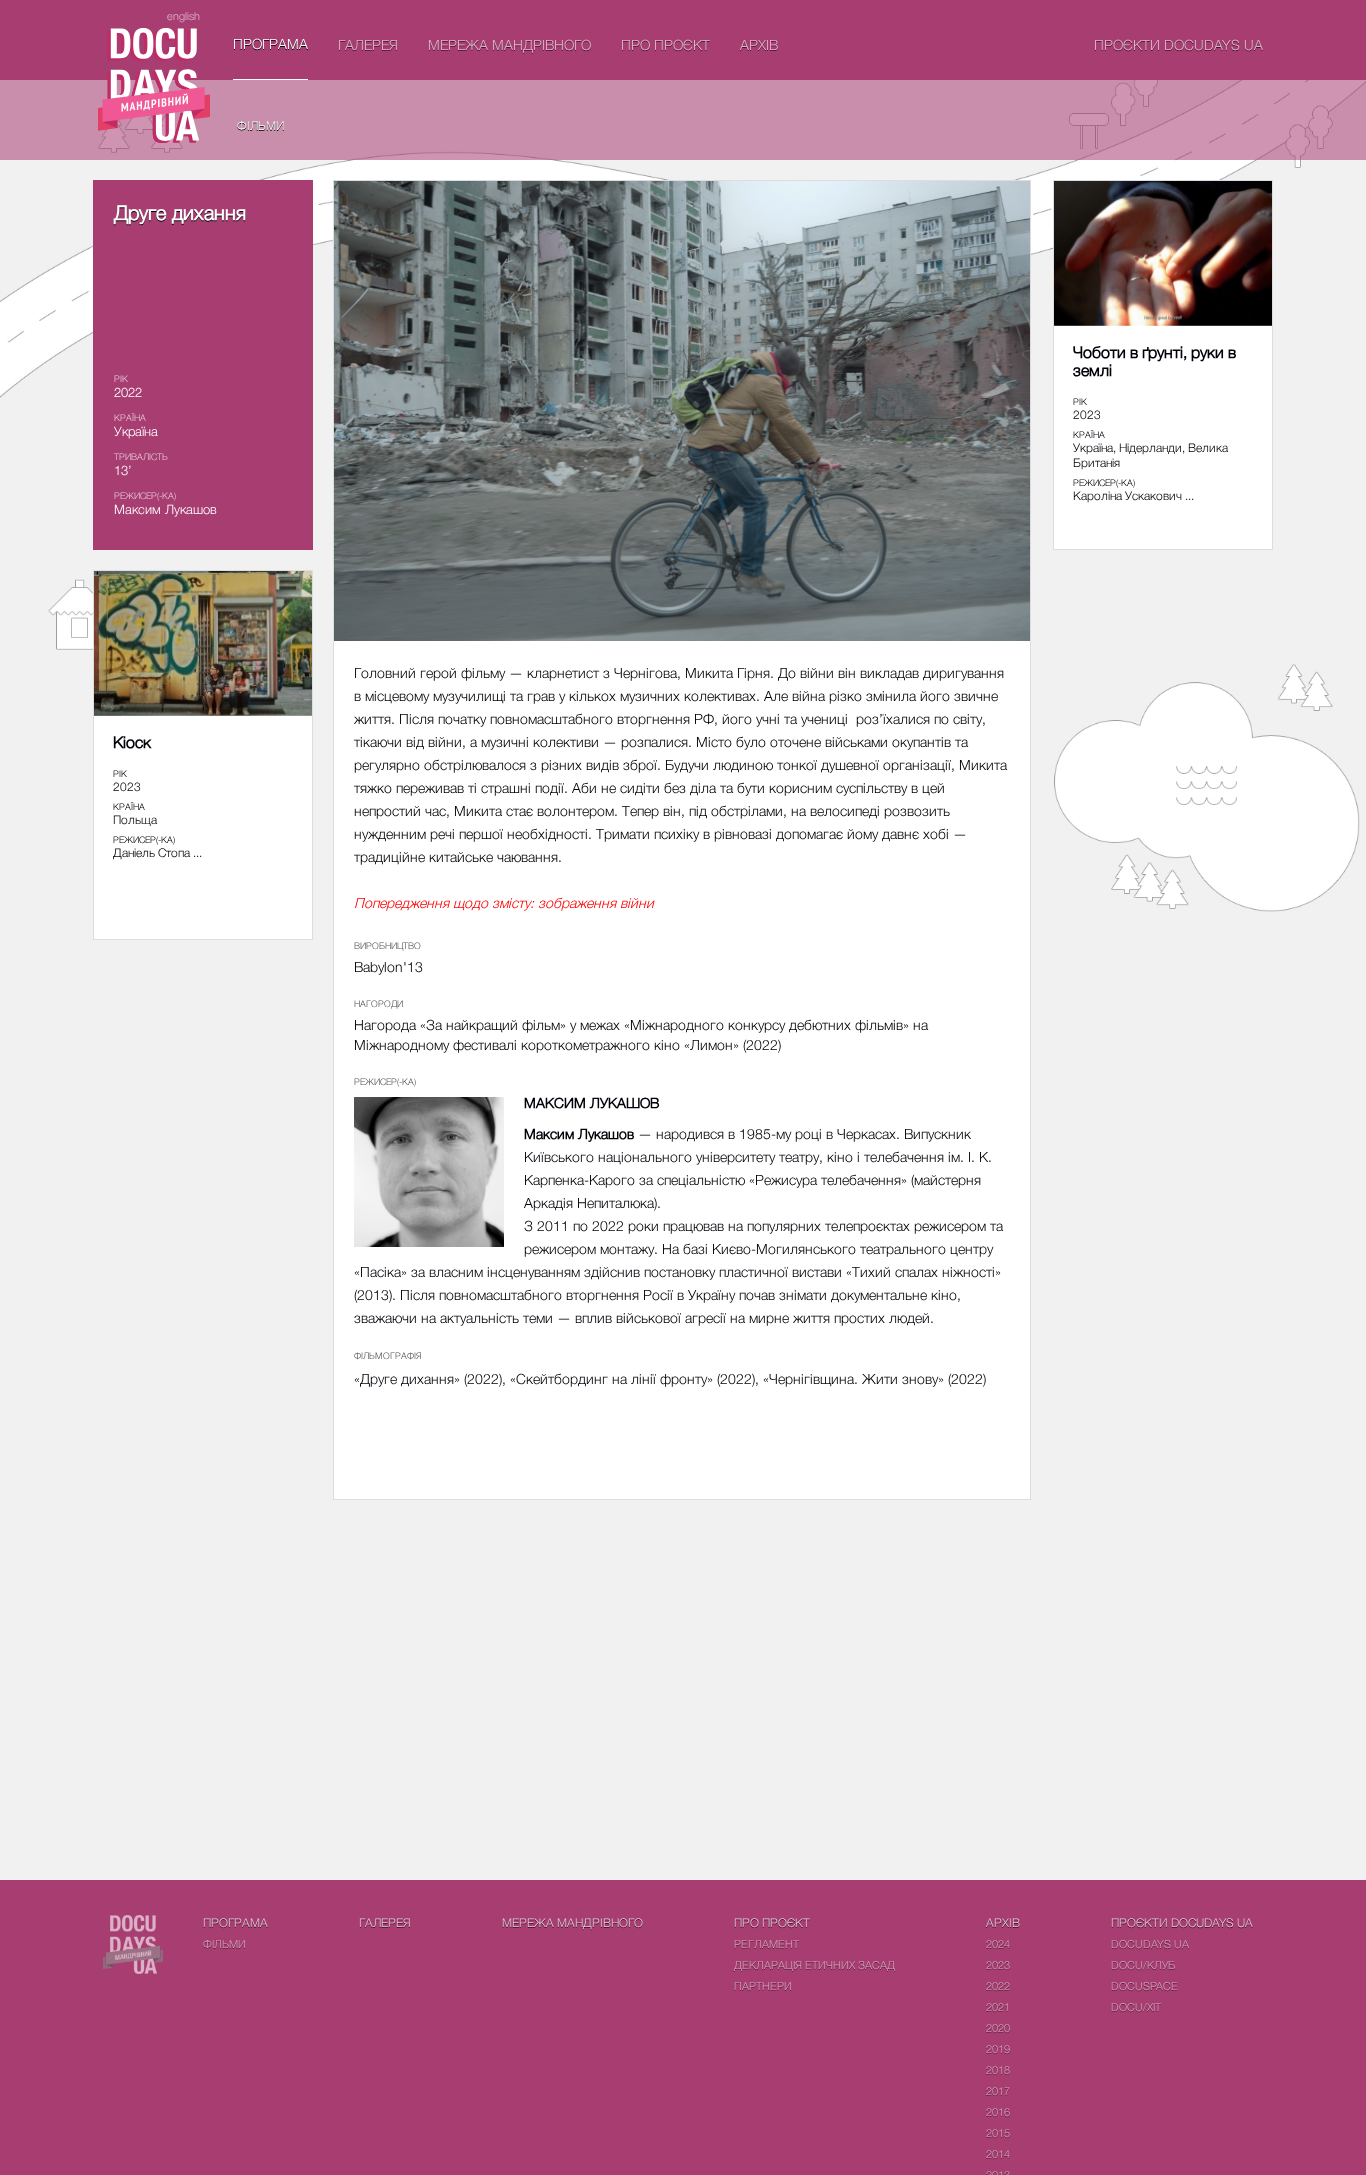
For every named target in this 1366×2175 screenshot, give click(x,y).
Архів (759, 44)
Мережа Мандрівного (509, 44)
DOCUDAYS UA (1150, 1943)
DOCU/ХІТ (1136, 2006)
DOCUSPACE (1144, 1985)
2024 (998, 1943)
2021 (998, 2006)
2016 (998, 2111)
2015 (998, 2132)
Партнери (763, 1985)
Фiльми (261, 125)
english (183, 15)
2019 (998, 2048)
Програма (270, 43)
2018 (998, 2069)
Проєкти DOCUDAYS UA (1178, 44)
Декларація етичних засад (814, 1964)
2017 (998, 2090)
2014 (998, 2153)
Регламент (766, 1943)
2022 (998, 1985)
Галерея (368, 44)
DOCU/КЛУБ (1143, 1964)
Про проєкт (665, 44)
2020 (998, 2027)
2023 (998, 1964)
